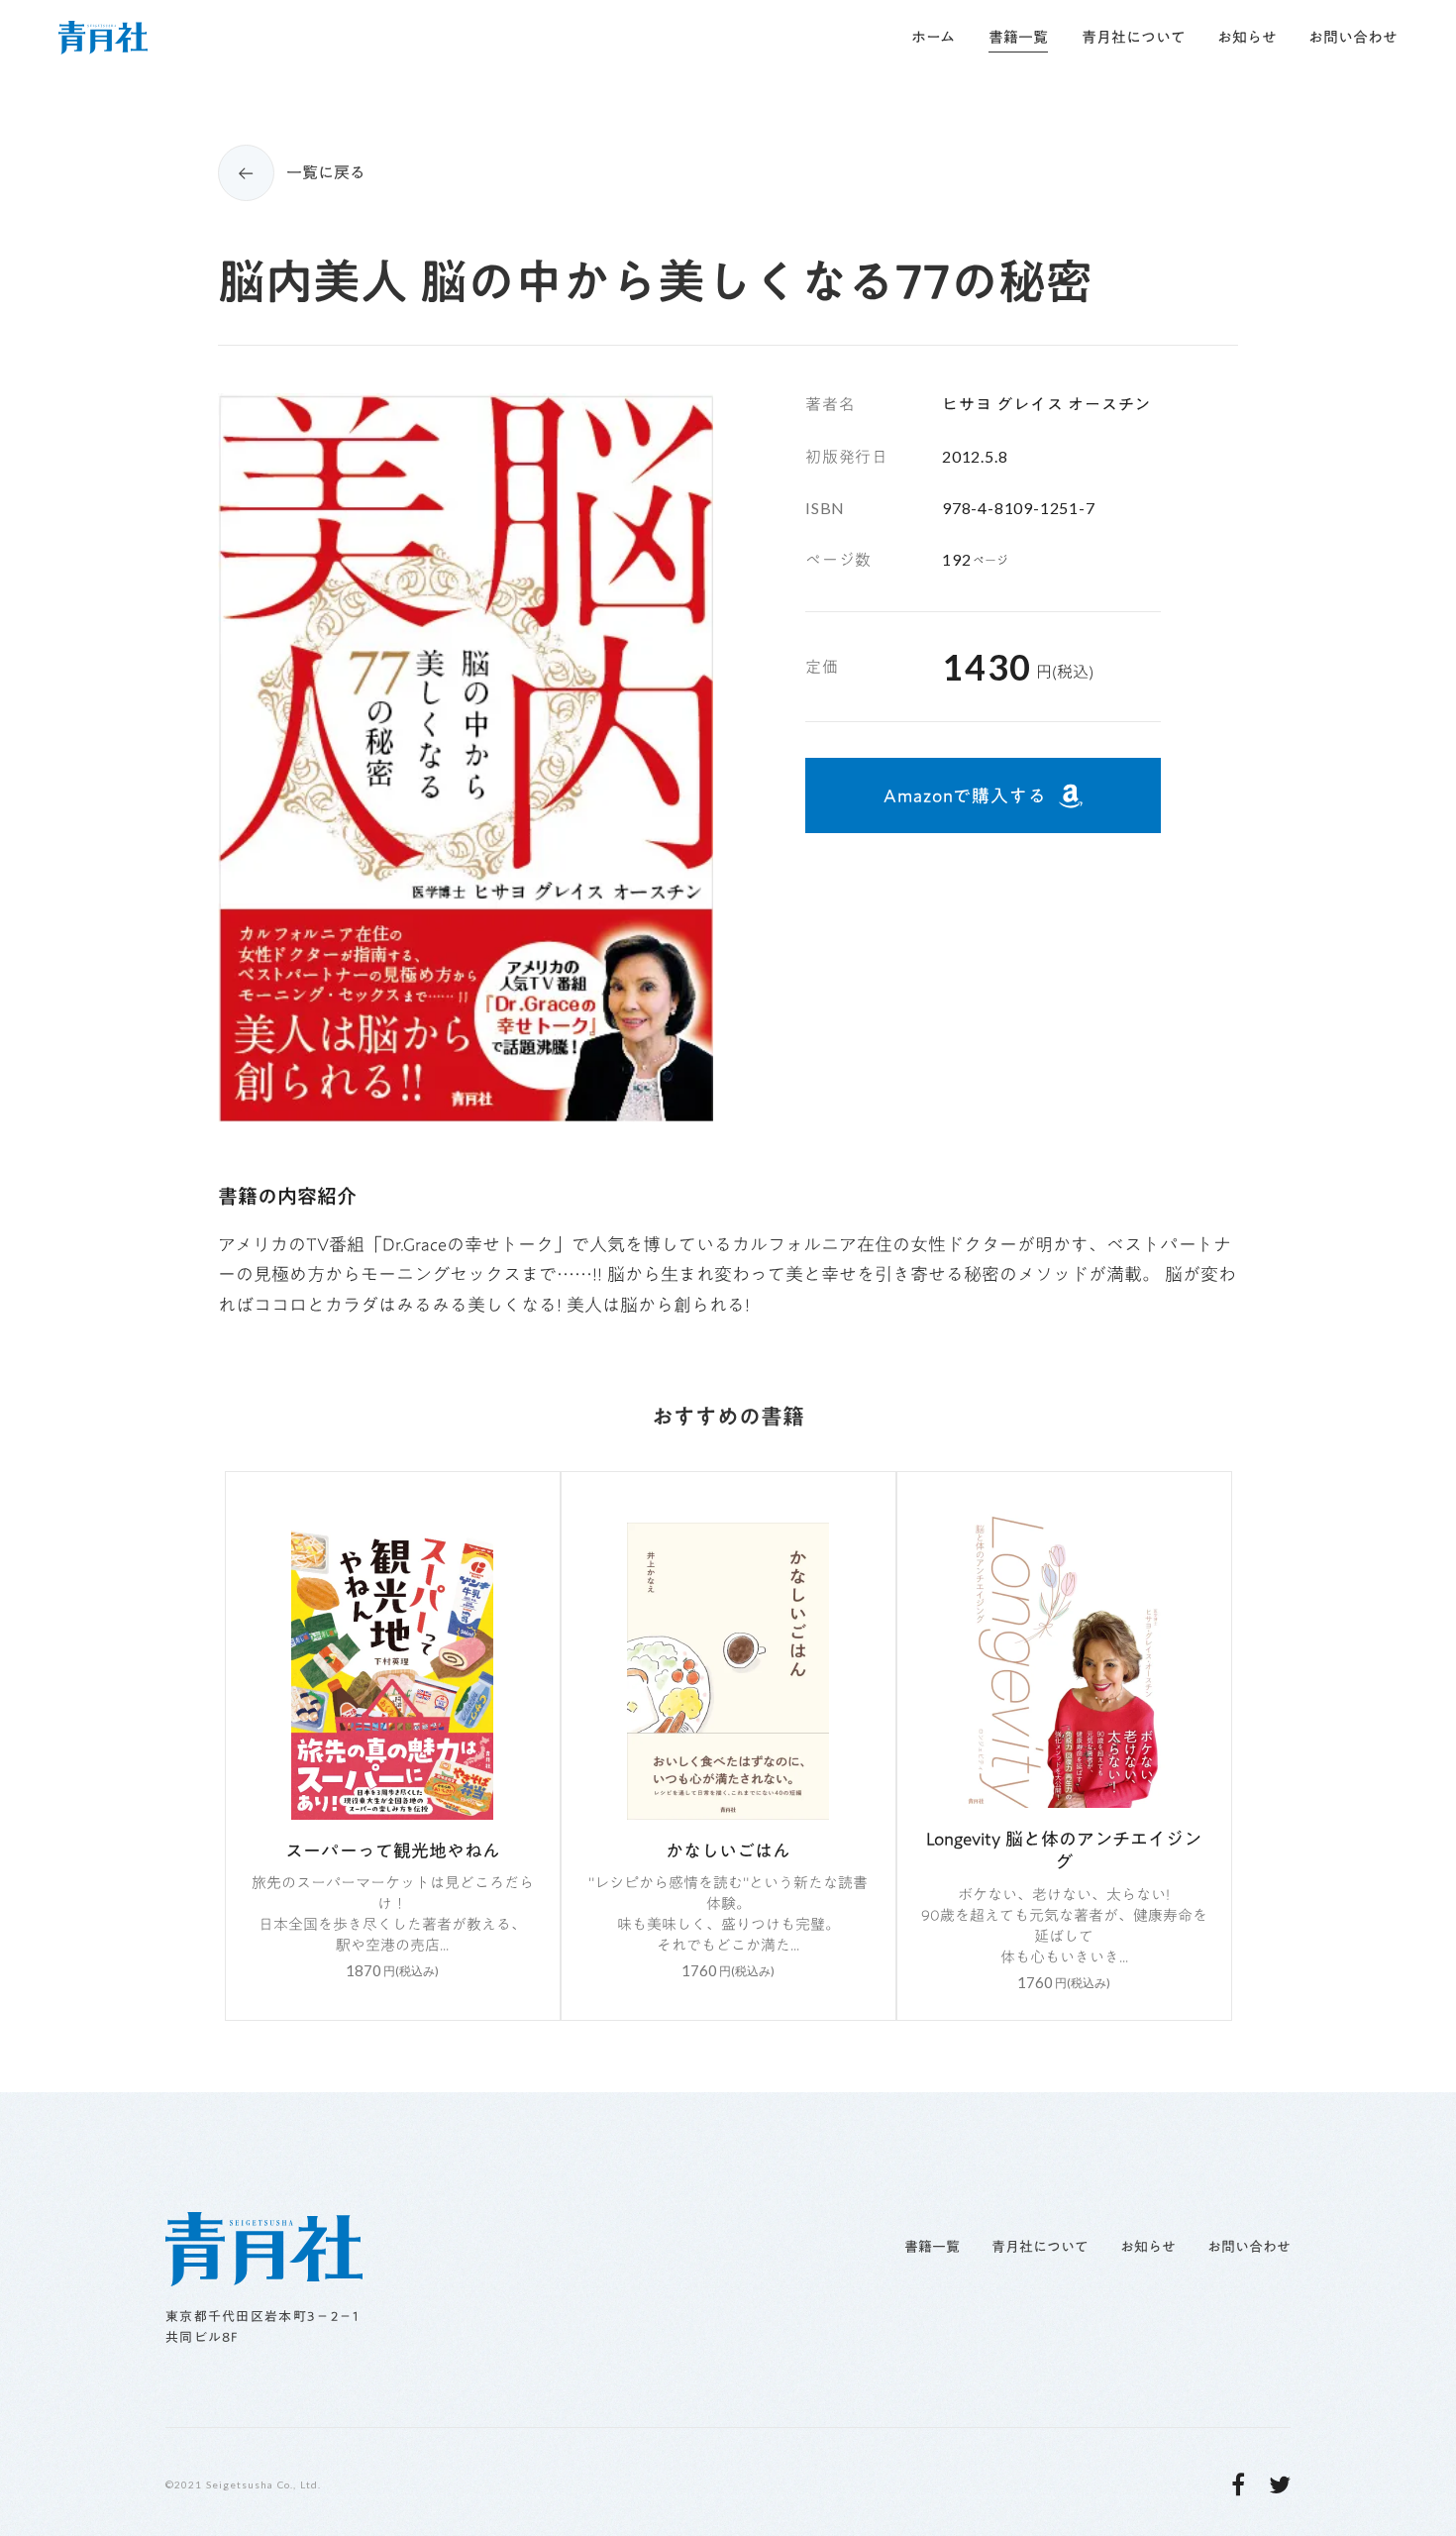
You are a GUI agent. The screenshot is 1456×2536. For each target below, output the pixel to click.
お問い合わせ (1249, 2248)
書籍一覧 (932, 2248)
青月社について (1040, 2248)
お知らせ (1148, 2248)
